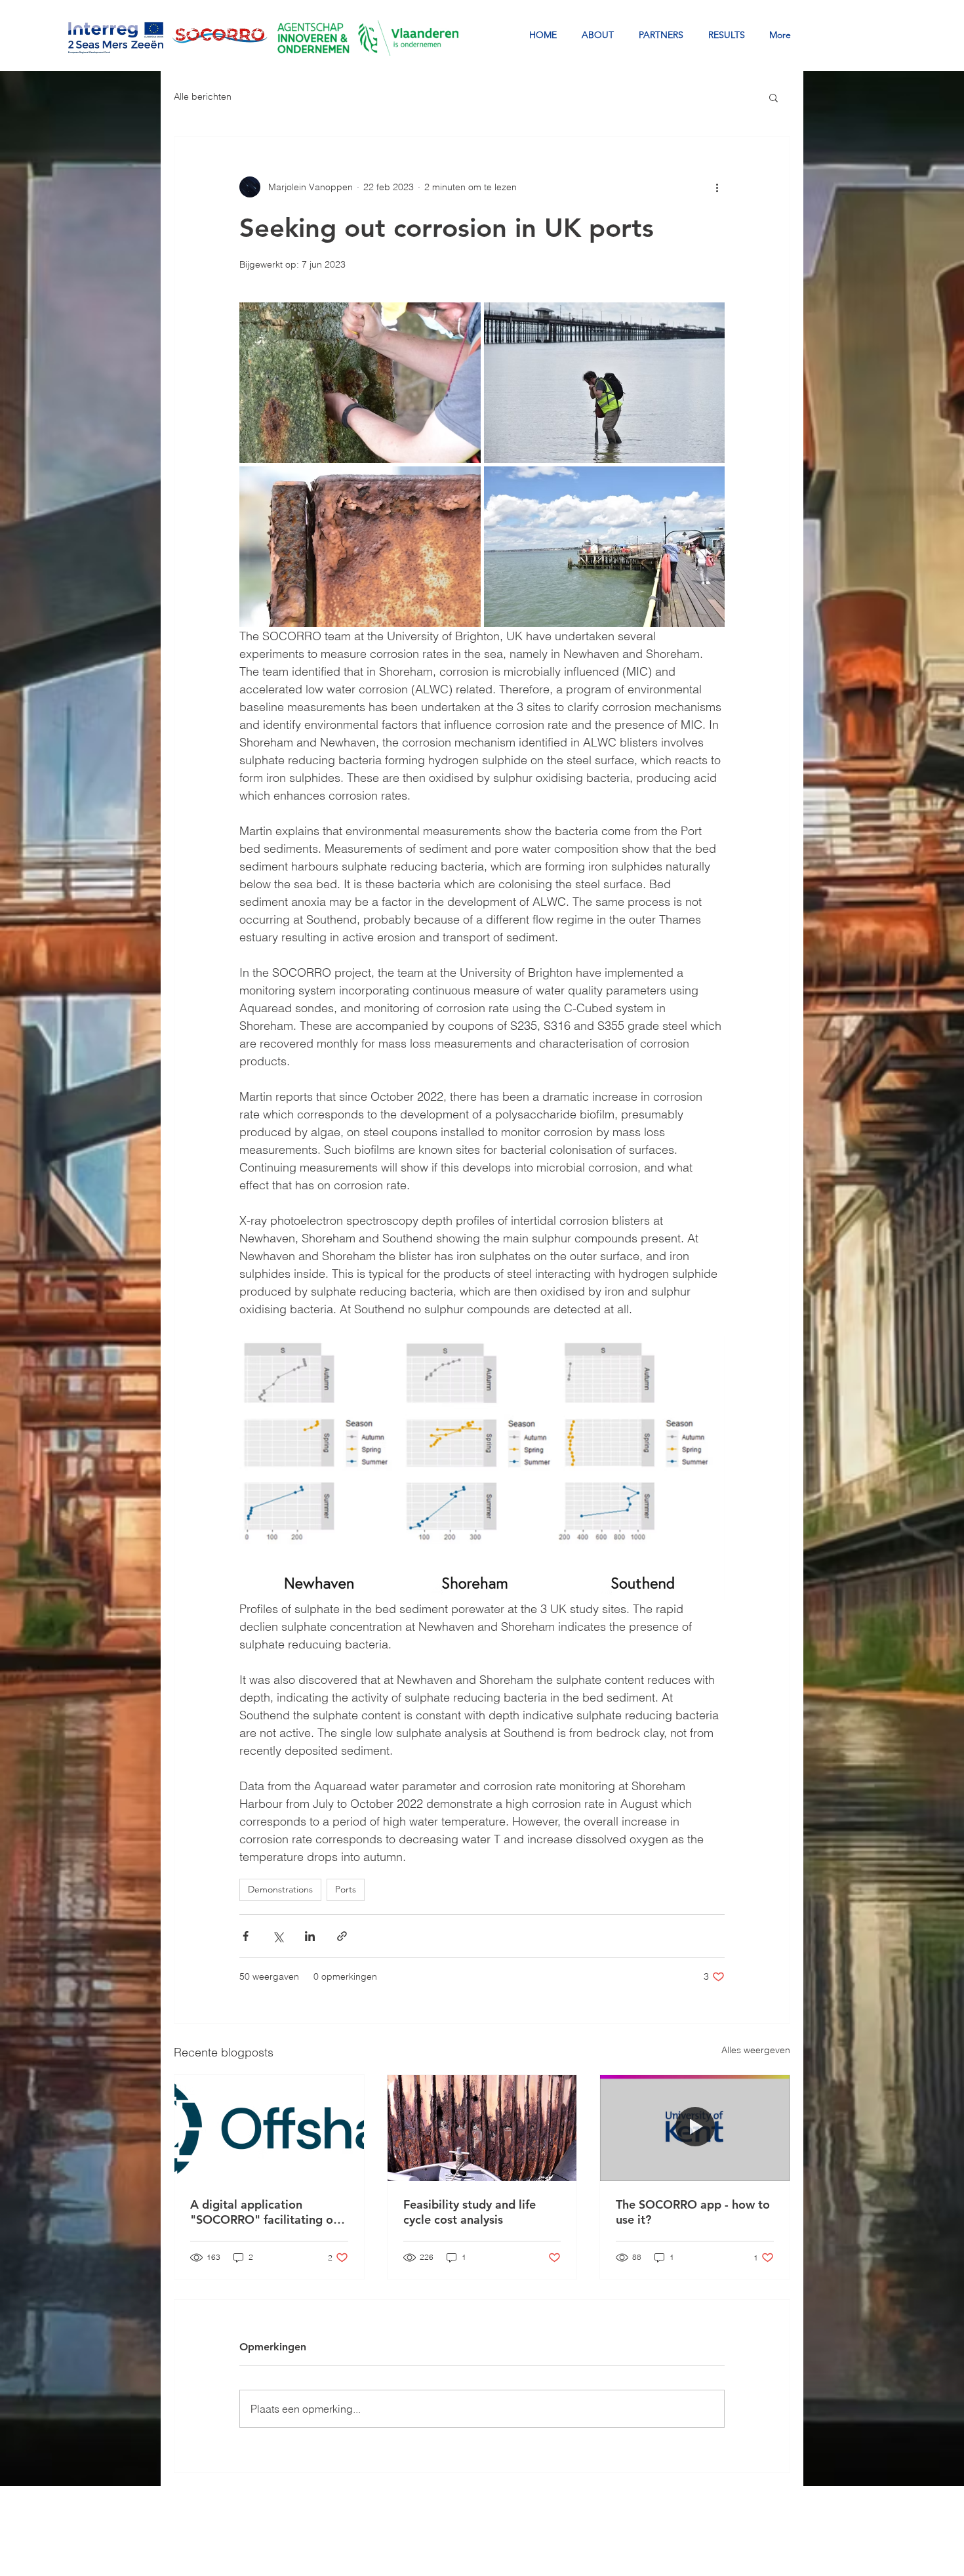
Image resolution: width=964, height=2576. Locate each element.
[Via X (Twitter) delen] (278, 1936)
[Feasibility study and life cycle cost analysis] (482, 2128)
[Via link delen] (342, 1936)
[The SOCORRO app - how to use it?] (695, 2128)
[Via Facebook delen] (246, 1936)
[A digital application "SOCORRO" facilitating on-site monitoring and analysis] (269, 2128)
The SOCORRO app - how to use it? (693, 2212)
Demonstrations (280, 1889)
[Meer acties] (717, 187)
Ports (346, 1889)
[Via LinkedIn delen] (310, 1936)
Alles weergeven (756, 2050)
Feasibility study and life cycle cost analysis (470, 2212)
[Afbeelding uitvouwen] (360, 383)
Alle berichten (203, 96)
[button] (773, 97)
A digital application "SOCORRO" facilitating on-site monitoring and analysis (267, 2212)
